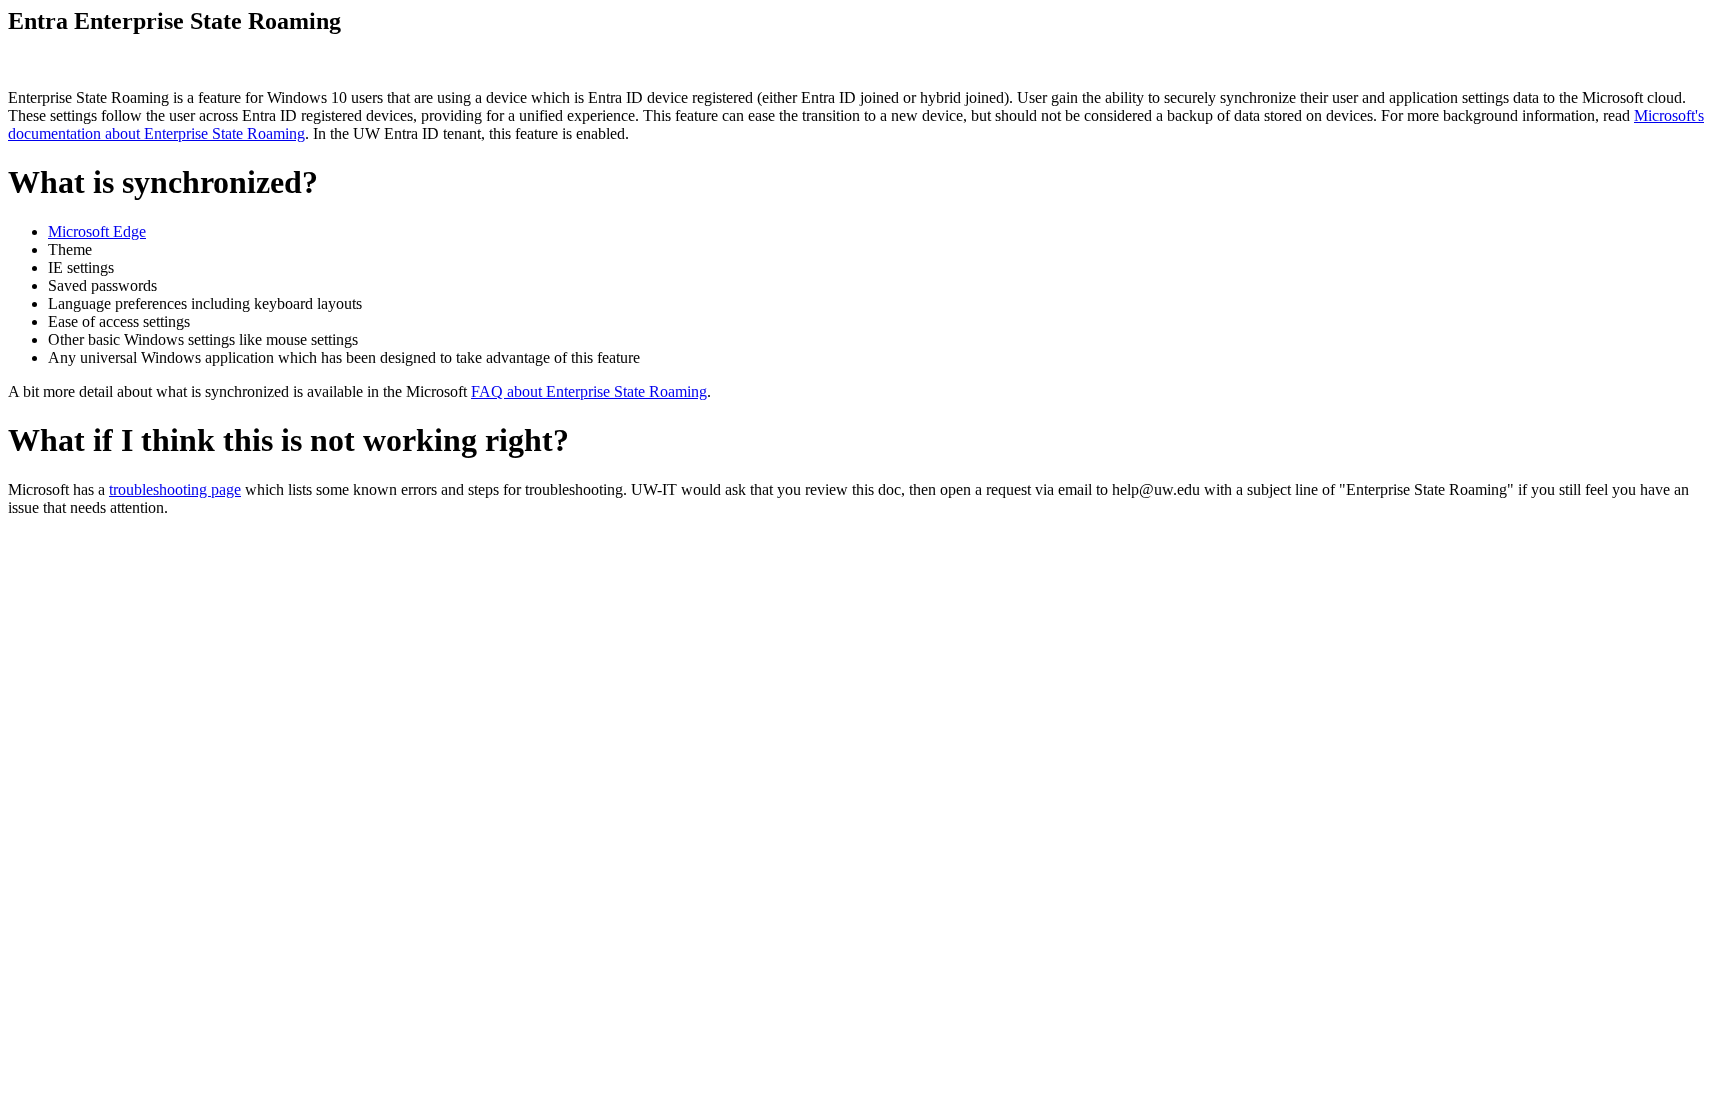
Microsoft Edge (97, 231)
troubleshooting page (175, 489)
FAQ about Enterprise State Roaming (589, 391)
